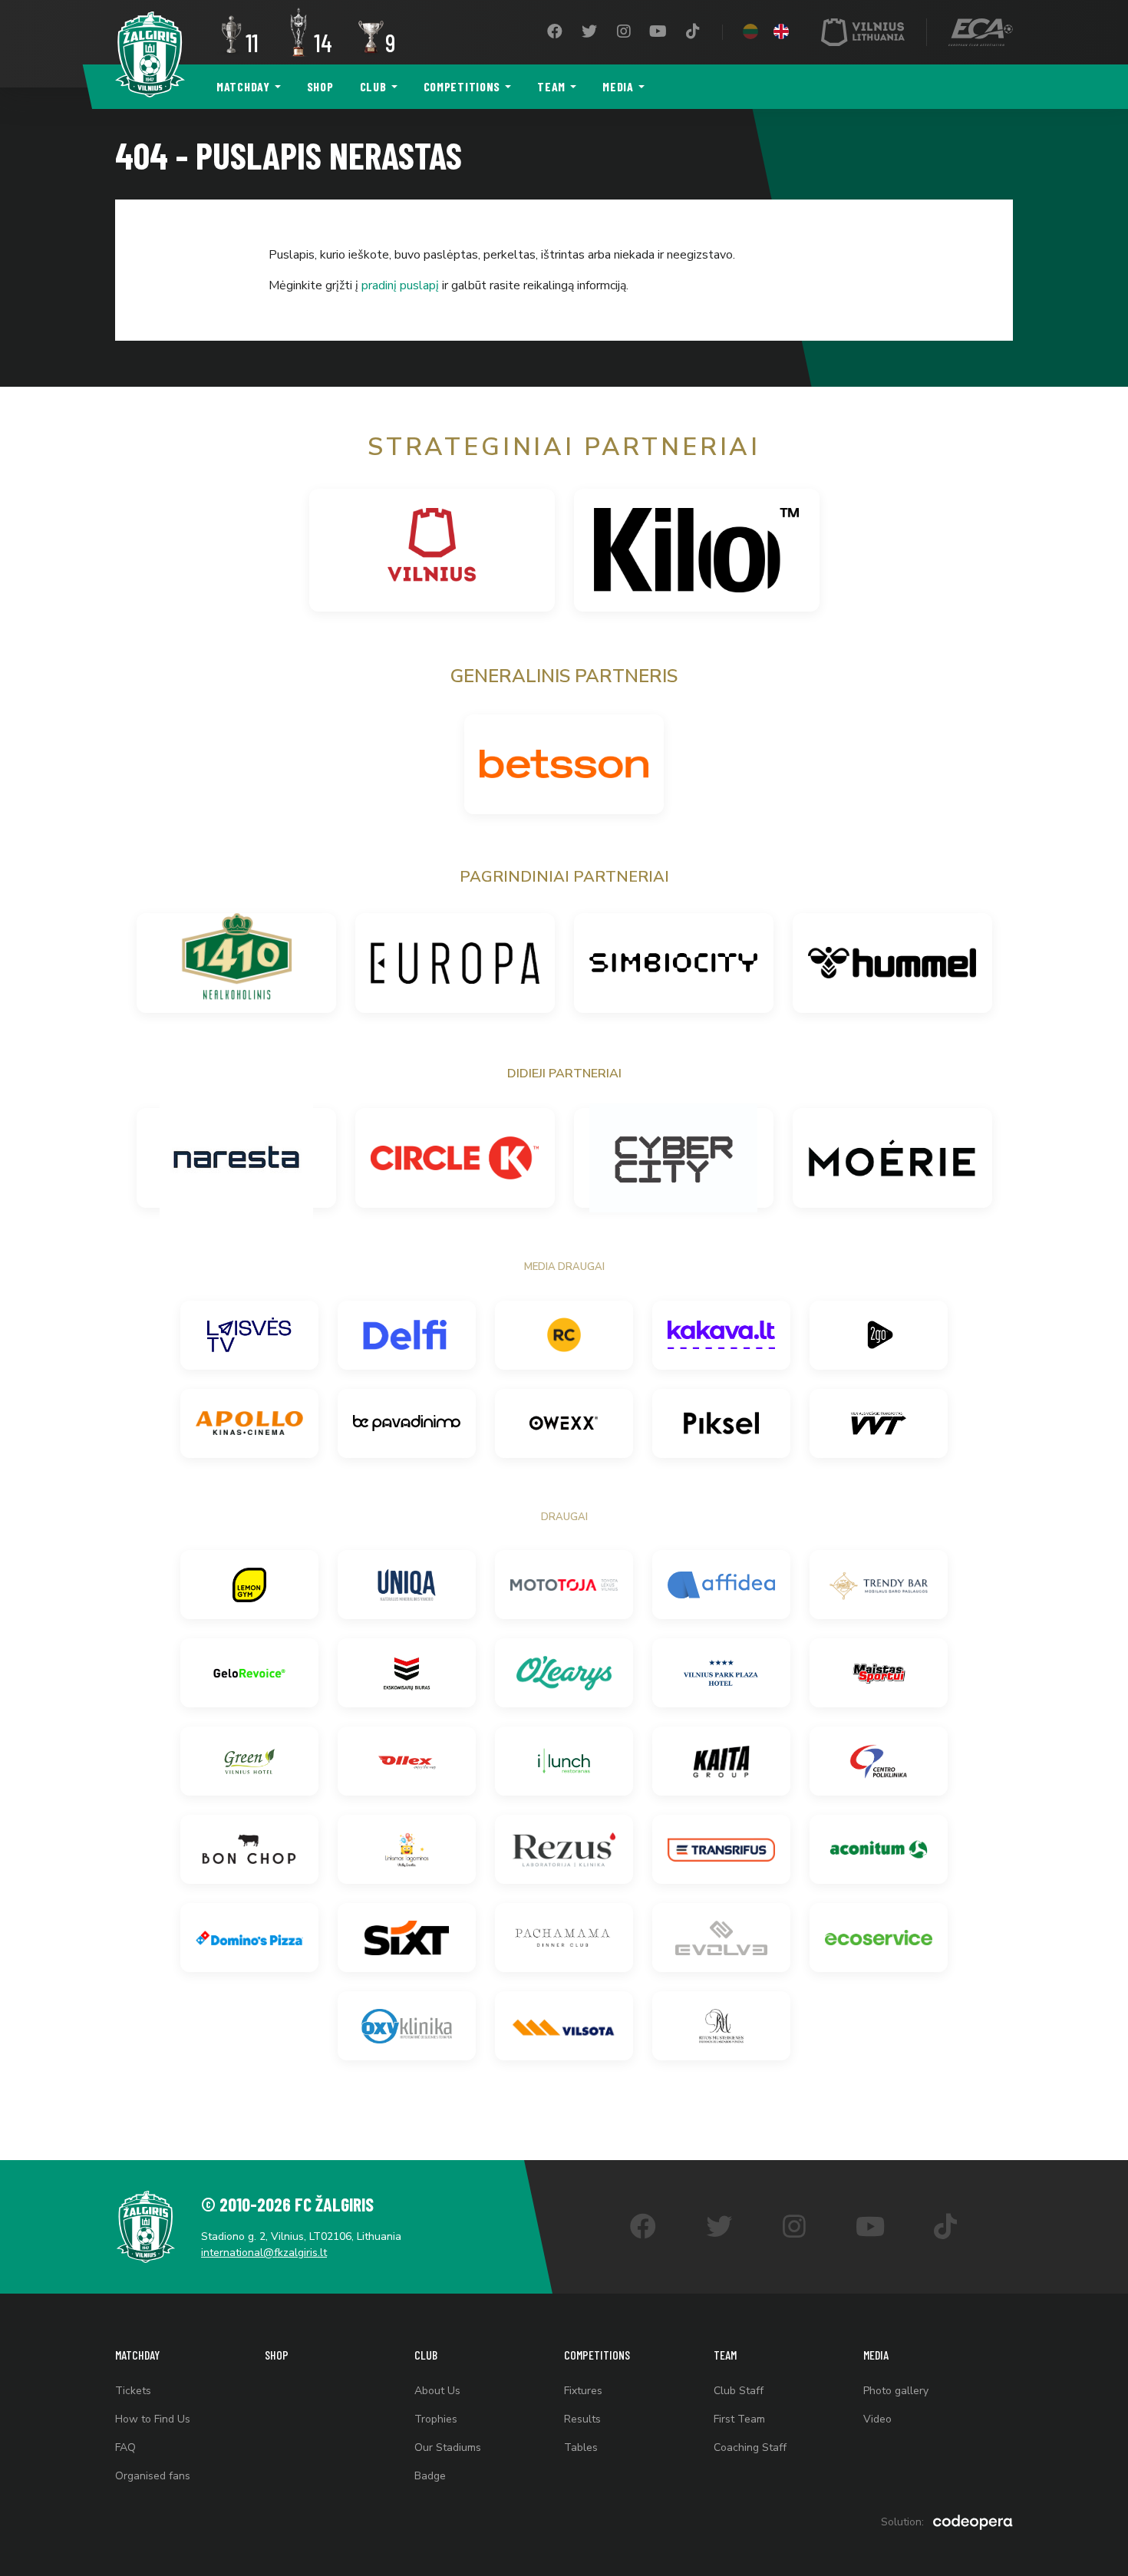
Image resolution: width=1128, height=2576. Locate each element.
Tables (581, 2447)
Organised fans (153, 2476)
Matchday (243, 86)
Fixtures (583, 2391)
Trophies (436, 2419)
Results (582, 2419)
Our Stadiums (448, 2447)
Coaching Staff (750, 2447)
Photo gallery (896, 2391)
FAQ (125, 2447)
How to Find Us (153, 2419)
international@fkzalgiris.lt (264, 2253)
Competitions (462, 86)
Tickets (133, 2391)
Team (551, 86)
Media (618, 86)
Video (877, 2419)
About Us (437, 2391)
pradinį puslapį (400, 285)
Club (373, 86)
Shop (320, 86)
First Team (739, 2419)
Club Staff (739, 2391)
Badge (430, 2476)
